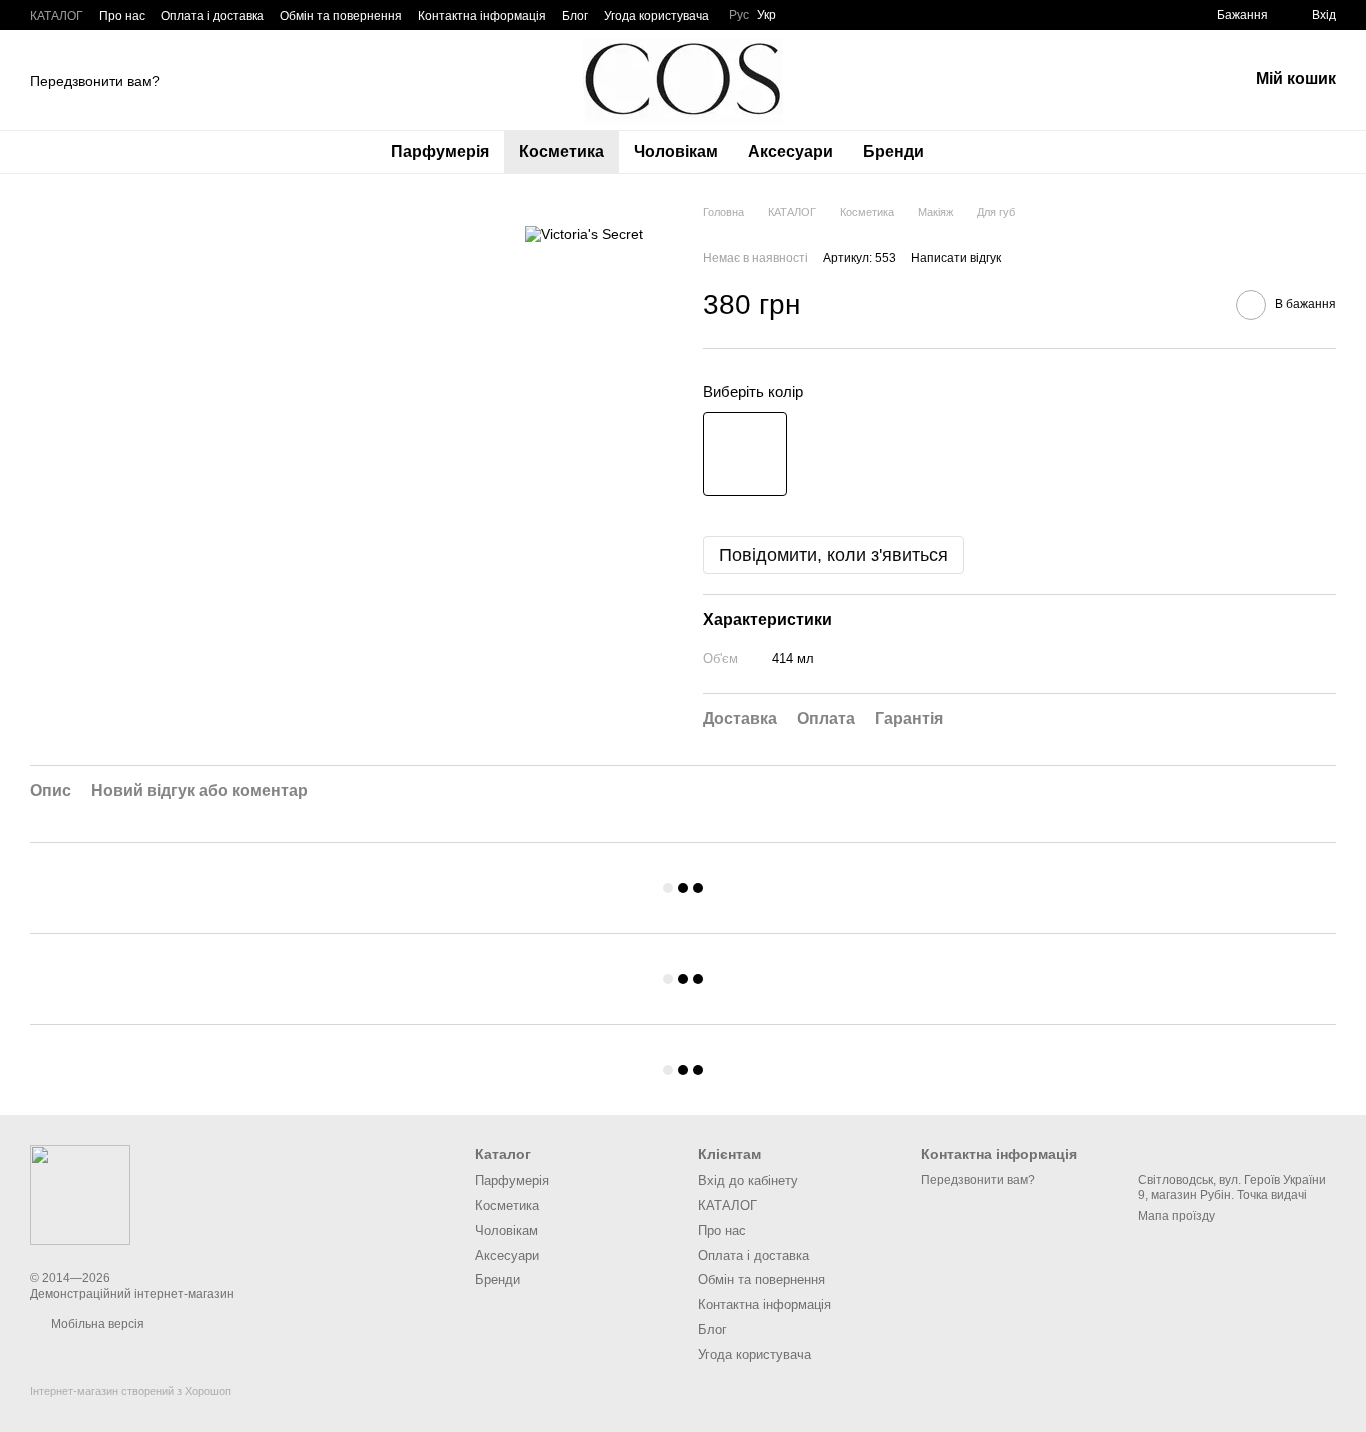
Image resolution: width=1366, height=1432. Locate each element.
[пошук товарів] (975, 152)
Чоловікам (676, 151)
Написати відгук (956, 258)
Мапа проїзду (1176, 1216)
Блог (575, 16)
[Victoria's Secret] (584, 233)
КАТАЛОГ (56, 16)
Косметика (561, 151)
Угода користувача (656, 16)
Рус (739, 15)
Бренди (893, 151)
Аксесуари (790, 151)
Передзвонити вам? (95, 81)
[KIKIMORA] (80, 1194)
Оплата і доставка (212, 16)
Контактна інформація (482, 16)
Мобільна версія (96, 1324)
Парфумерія (440, 151)
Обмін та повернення (341, 16)
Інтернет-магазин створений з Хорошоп (130, 1391)
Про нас (122, 16)
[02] (745, 454)
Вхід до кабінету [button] (748, 1180)
